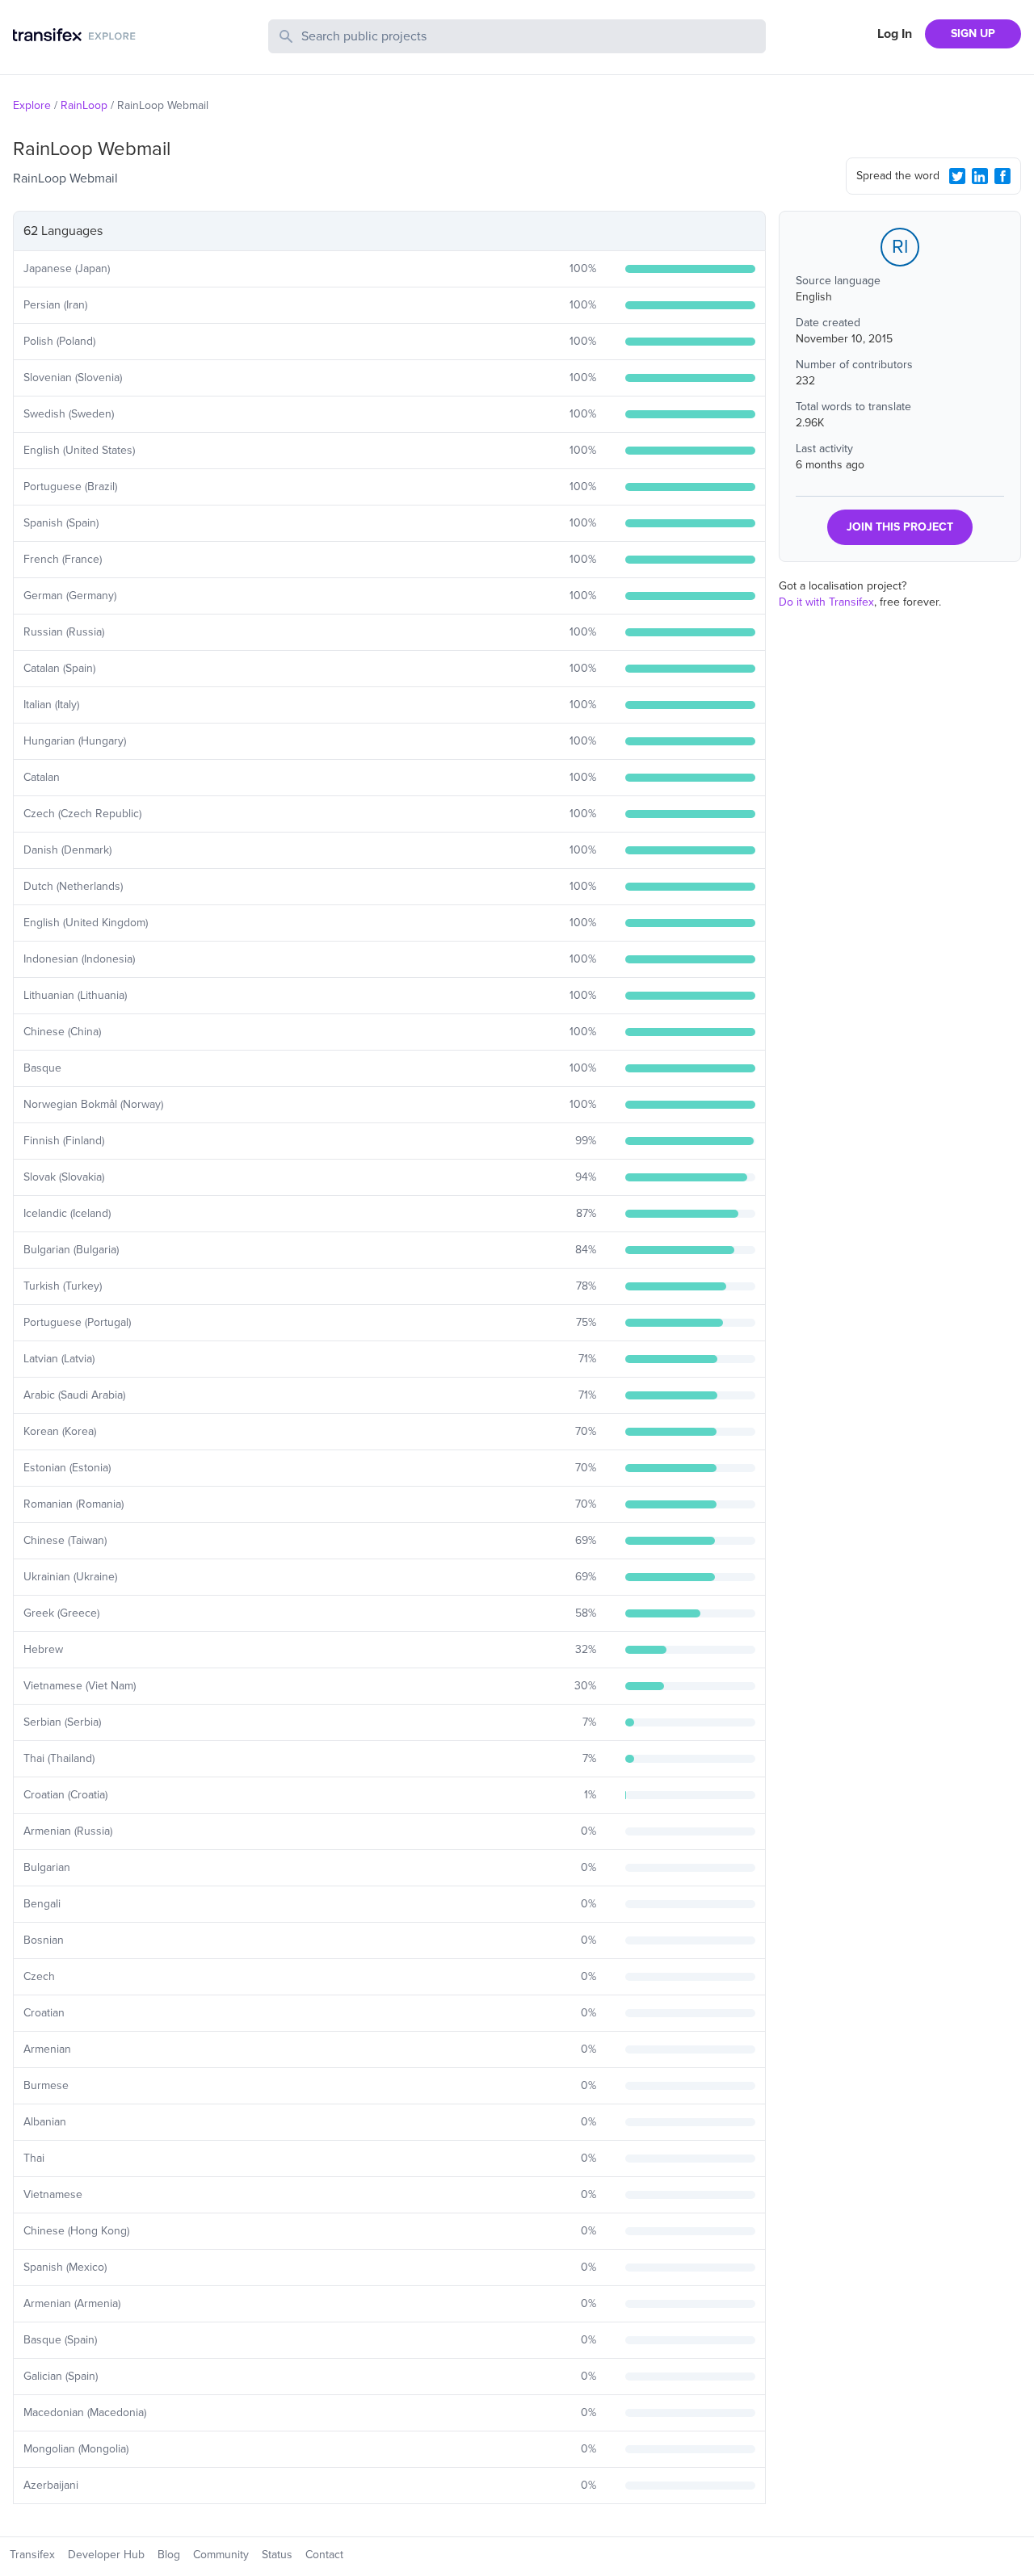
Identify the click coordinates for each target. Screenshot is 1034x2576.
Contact (324, 2555)
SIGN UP (973, 34)
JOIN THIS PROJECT (900, 527)
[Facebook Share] (1002, 176)
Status (277, 2555)
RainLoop (84, 105)
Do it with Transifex (826, 602)
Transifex (32, 2555)
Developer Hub (106, 2555)
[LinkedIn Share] (980, 176)
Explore (32, 105)
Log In (895, 34)
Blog (169, 2555)
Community (221, 2555)
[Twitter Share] (957, 176)
